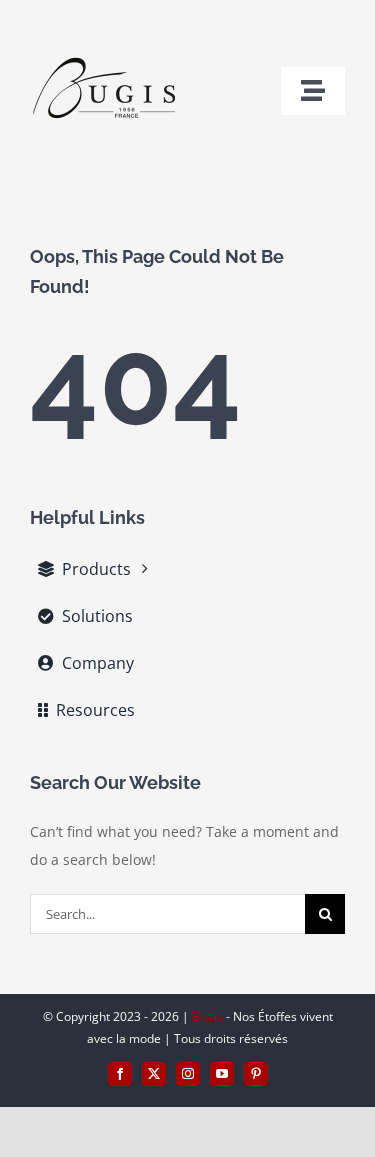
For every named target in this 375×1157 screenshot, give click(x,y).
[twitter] (154, 1074)
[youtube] (222, 1074)
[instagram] (188, 1074)
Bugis (209, 1016)
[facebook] (120, 1074)
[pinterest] (256, 1074)
